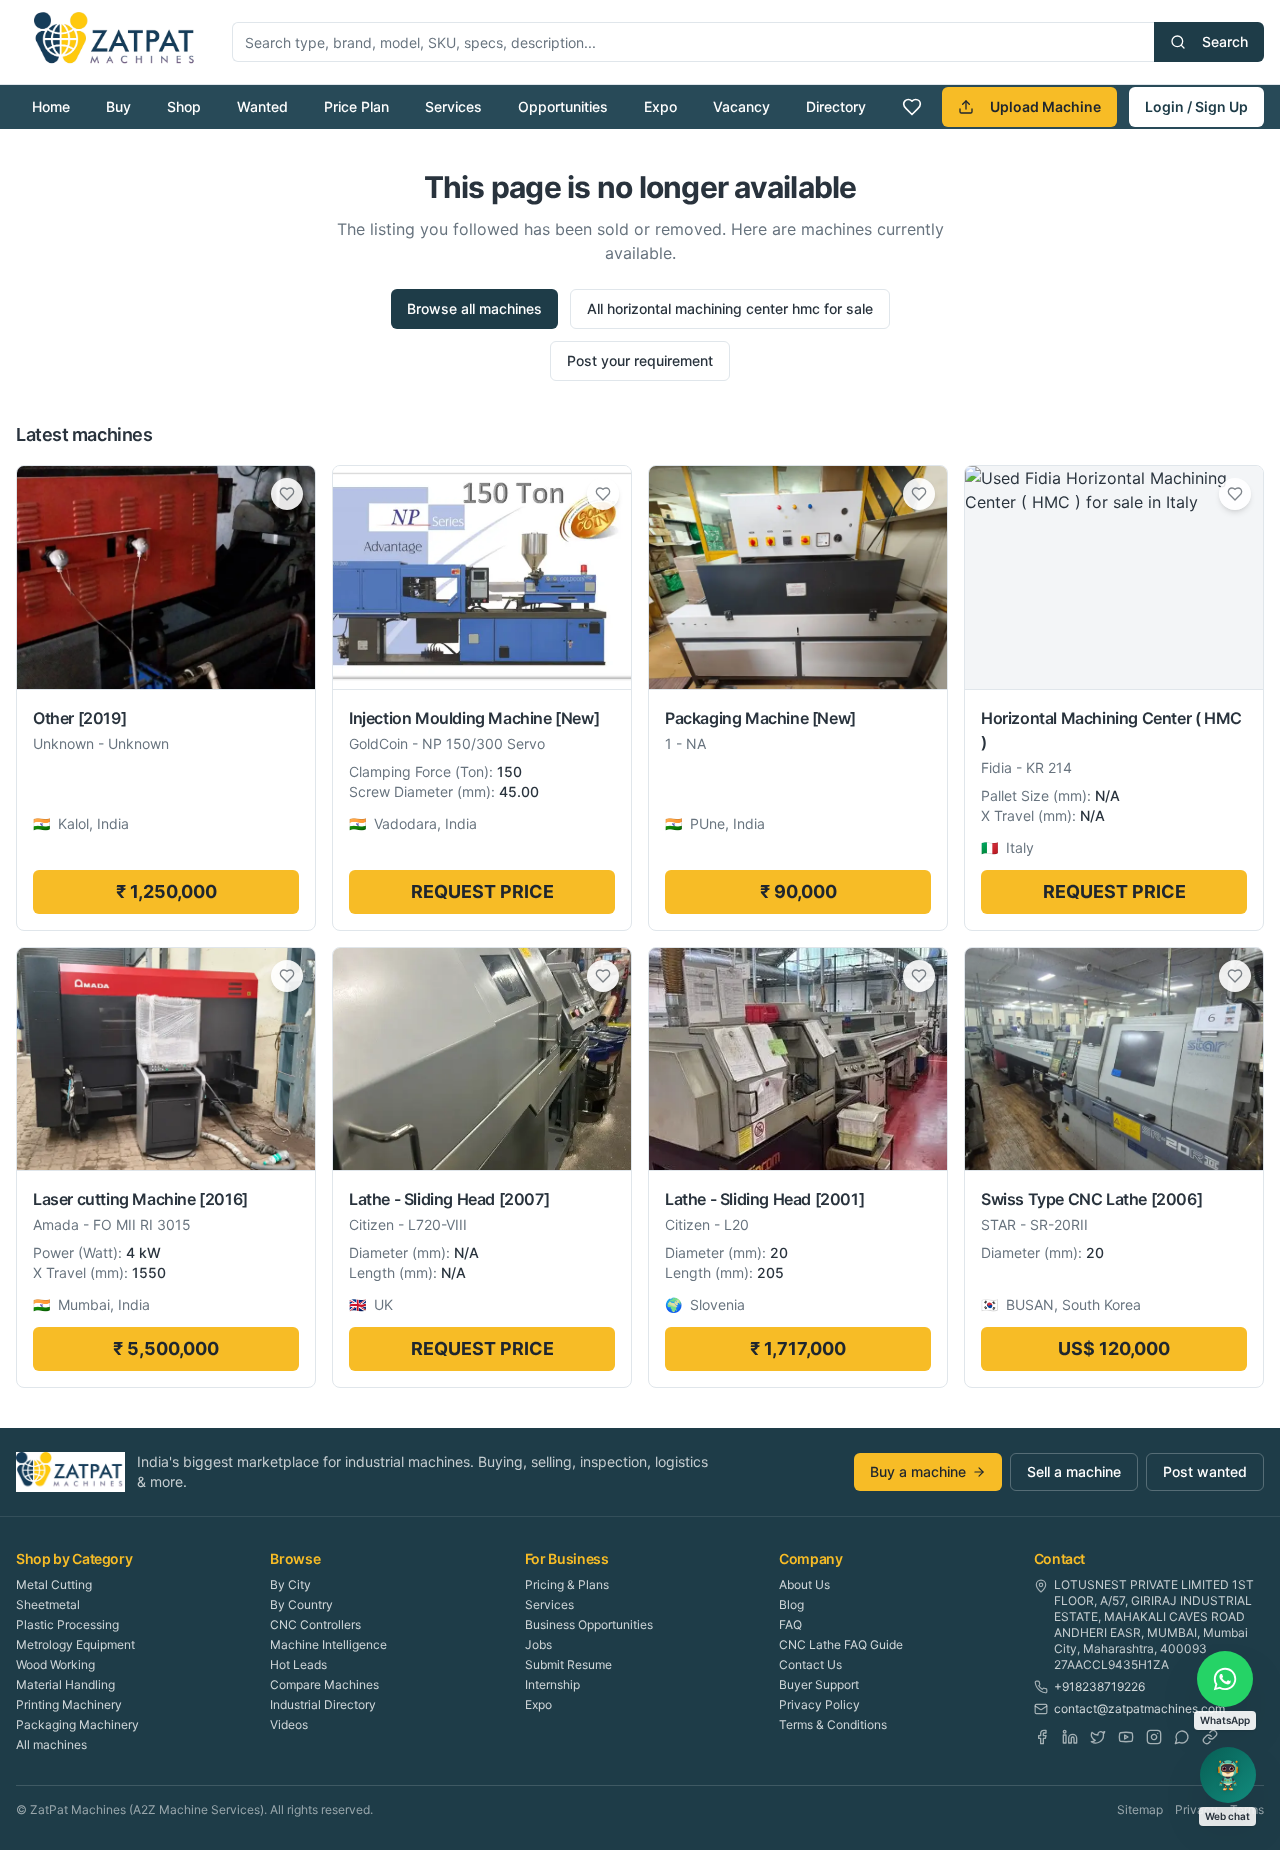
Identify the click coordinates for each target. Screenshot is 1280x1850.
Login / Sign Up (1196, 106)
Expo (660, 106)
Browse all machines (474, 308)
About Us (804, 1584)
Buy (118, 106)
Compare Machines (324, 1684)
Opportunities (563, 106)
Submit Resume (568, 1664)
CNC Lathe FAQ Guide (841, 1644)
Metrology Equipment (75, 1644)
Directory (836, 106)
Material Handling (65, 1684)
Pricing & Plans (567, 1584)
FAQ (790, 1624)
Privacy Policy (819, 1704)
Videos (289, 1724)
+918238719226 (1099, 1686)
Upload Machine (1045, 106)
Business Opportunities (589, 1624)
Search (1225, 41)
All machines (51, 1744)
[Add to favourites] (287, 494)
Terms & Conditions (833, 1724)
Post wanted (1205, 1471)
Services (453, 106)
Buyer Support (819, 1684)
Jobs (538, 1644)
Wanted (262, 106)
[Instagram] (1154, 1737)
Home (51, 106)
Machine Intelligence (328, 1644)
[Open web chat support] (1228, 1775)
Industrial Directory (323, 1704)
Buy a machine (918, 1471)
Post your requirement (640, 360)
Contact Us (810, 1664)
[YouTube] (1126, 1737)
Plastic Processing (67, 1624)
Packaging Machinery (77, 1724)
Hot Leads (298, 1664)
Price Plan (356, 106)
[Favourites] (912, 107)
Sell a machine (1074, 1471)
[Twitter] (1098, 1737)
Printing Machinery (69, 1704)
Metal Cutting (54, 1584)
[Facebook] (1042, 1737)
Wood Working (55, 1664)
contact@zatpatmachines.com (1139, 1708)
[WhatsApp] (1182, 1737)
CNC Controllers (315, 1624)
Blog (791, 1604)
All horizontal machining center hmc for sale (730, 308)
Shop (184, 106)
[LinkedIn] (1070, 1737)
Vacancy (741, 106)
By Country (301, 1604)
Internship (552, 1684)
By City (290, 1584)
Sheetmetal (48, 1604)
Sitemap (1140, 1809)
